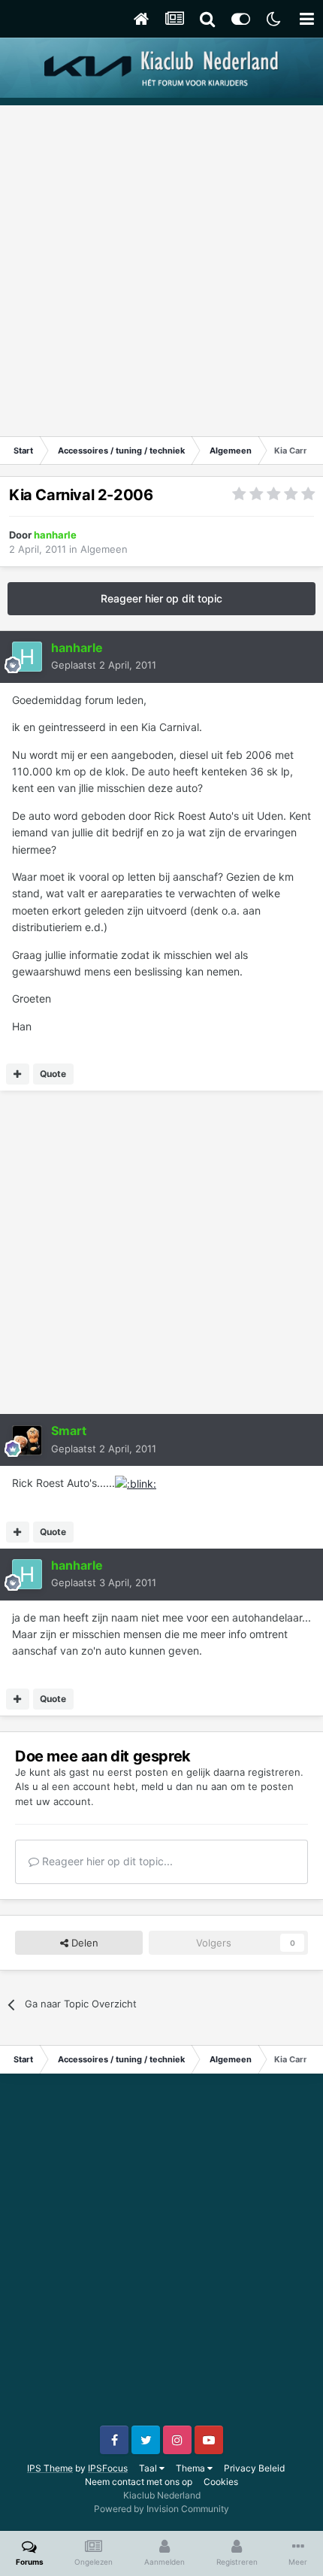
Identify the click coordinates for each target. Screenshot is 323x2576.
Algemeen (104, 549)
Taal (149, 2468)
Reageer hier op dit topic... (106, 1861)
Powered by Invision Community (161, 2509)
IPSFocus (108, 2468)
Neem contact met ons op (139, 2482)
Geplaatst (104, 665)
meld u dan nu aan (184, 1786)
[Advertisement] (161, 267)
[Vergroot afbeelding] (136, 1483)
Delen (83, 1943)
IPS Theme (50, 2468)
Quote (53, 1074)
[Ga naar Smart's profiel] (27, 1440)
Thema (192, 2468)
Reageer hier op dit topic (161, 598)
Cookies (221, 2482)
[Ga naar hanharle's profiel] (27, 657)
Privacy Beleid (254, 2468)
